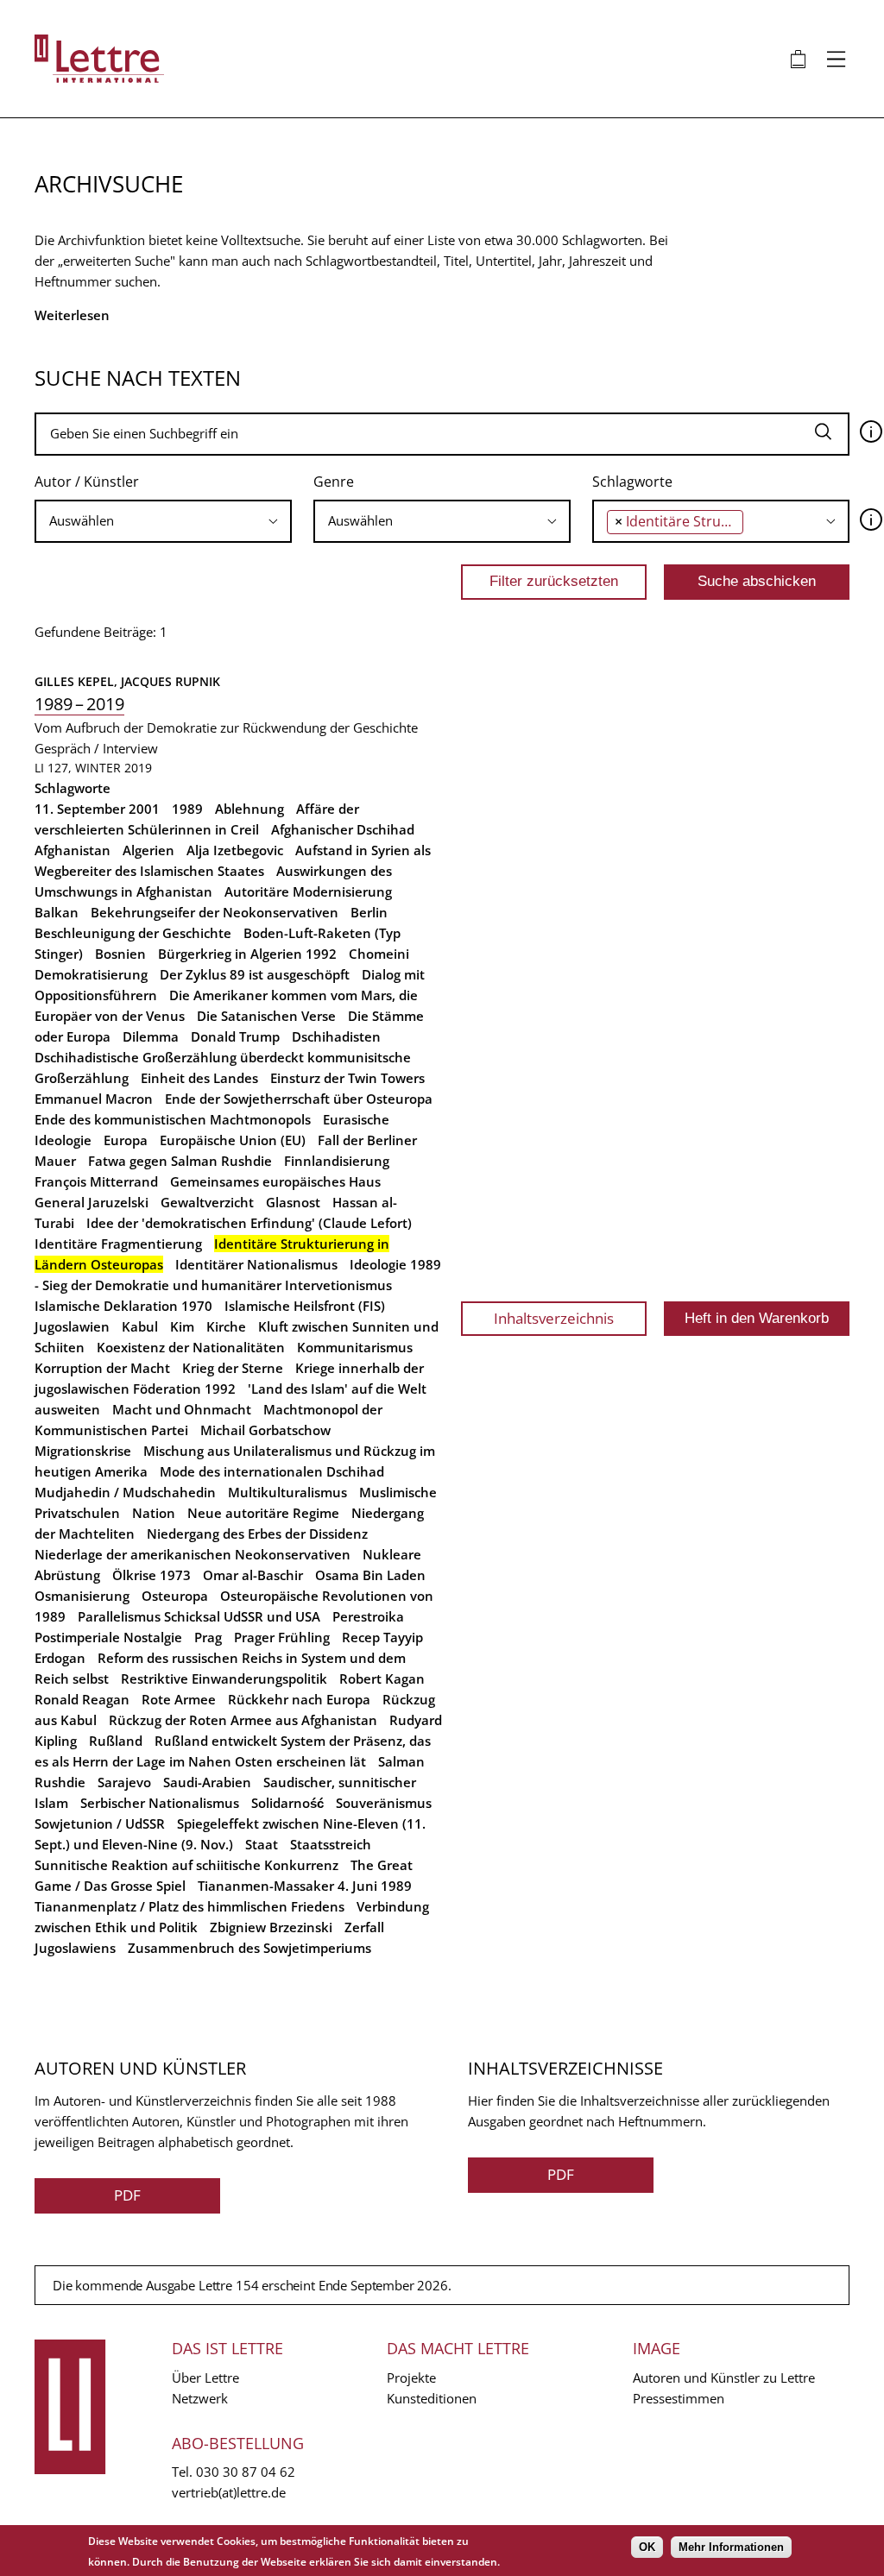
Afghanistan (73, 850)
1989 (187, 809)
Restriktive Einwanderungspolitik (224, 1678)
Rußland (116, 1741)
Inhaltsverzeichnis (554, 1318)
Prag (208, 1637)
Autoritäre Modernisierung (308, 891)
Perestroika (368, 1616)
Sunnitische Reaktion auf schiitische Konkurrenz (186, 1865)
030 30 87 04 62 (246, 2472)
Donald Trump (235, 1036)
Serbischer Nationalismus (160, 1803)
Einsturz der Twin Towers (347, 1078)
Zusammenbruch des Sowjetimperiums (249, 1948)
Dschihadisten (336, 1036)
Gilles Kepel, (78, 681)
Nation (154, 1513)
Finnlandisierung (337, 1161)
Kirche (226, 1326)
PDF (127, 2195)
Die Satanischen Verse (266, 1016)
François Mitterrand (96, 1181)
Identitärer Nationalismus (256, 1264)
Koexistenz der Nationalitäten (191, 1347)
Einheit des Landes (199, 1078)
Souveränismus (384, 1803)
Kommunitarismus (355, 1347)
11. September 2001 (97, 809)
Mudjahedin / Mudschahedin (125, 1492)
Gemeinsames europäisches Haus (275, 1181)
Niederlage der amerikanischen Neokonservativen (193, 1554)
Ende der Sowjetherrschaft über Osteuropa (299, 1099)
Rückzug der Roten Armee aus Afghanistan (243, 1720)
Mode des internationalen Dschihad (272, 1471)
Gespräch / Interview (96, 748)
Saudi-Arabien (207, 1782)
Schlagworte (632, 482)
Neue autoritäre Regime (263, 1513)
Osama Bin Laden (370, 1575)
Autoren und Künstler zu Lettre (724, 2378)
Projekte (411, 2378)
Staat (262, 1844)
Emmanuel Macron (94, 1099)
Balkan (57, 912)
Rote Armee (179, 1699)
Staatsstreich (331, 1844)
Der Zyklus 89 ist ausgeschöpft (255, 974)
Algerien (148, 850)
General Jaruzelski (92, 1202)
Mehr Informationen (731, 2547)
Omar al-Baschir (253, 1575)
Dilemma (151, 1036)
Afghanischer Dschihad (343, 829)
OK (647, 2547)
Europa (126, 1140)
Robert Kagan (382, 1678)
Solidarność (287, 1803)
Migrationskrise (83, 1451)
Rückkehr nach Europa (299, 1699)
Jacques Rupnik (170, 681)
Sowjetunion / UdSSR (100, 1823)
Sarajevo (124, 1782)
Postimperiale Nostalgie (108, 1637)
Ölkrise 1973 (152, 1575)
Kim (182, 1326)
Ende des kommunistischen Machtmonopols (173, 1119)
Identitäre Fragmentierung (118, 1244)
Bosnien (120, 954)
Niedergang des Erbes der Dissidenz (257, 1534)
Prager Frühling (282, 1637)
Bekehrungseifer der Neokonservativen (215, 912)
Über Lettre (205, 2378)
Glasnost (293, 1202)
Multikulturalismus (287, 1492)
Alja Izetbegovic (235, 850)
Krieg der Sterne (233, 1368)
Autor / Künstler (87, 482)
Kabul (140, 1326)
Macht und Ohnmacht (182, 1409)
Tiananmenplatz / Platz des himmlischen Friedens (189, 1906)
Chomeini (379, 954)
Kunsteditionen (432, 2398)
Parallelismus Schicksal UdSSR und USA (199, 1616)
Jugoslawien (72, 1326)
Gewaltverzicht (207, 1202)
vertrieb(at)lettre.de (229, 2492)
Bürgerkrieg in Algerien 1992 (247, 954)
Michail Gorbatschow (265, 1430)
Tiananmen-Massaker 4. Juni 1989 (305, 1886)
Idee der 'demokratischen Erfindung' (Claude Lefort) (249, 1223)
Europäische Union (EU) (233, 1140)
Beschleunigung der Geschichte (133, 933)
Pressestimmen (679, 2398)
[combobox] (163, 521)
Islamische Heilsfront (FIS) (305, 1306)
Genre (334, 482)
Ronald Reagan (82, 1699)
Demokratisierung (91, 974)
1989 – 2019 (79, 704)
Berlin (369, 912)
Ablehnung (249, 809)
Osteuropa (175, 1596)
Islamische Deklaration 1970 (123, 1306)
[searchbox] (163, 521)
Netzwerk (200, 2398)
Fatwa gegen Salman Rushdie (180, 1161)
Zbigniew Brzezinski (271, 1927)
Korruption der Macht (102, 1368)
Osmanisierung (82, 1596)
